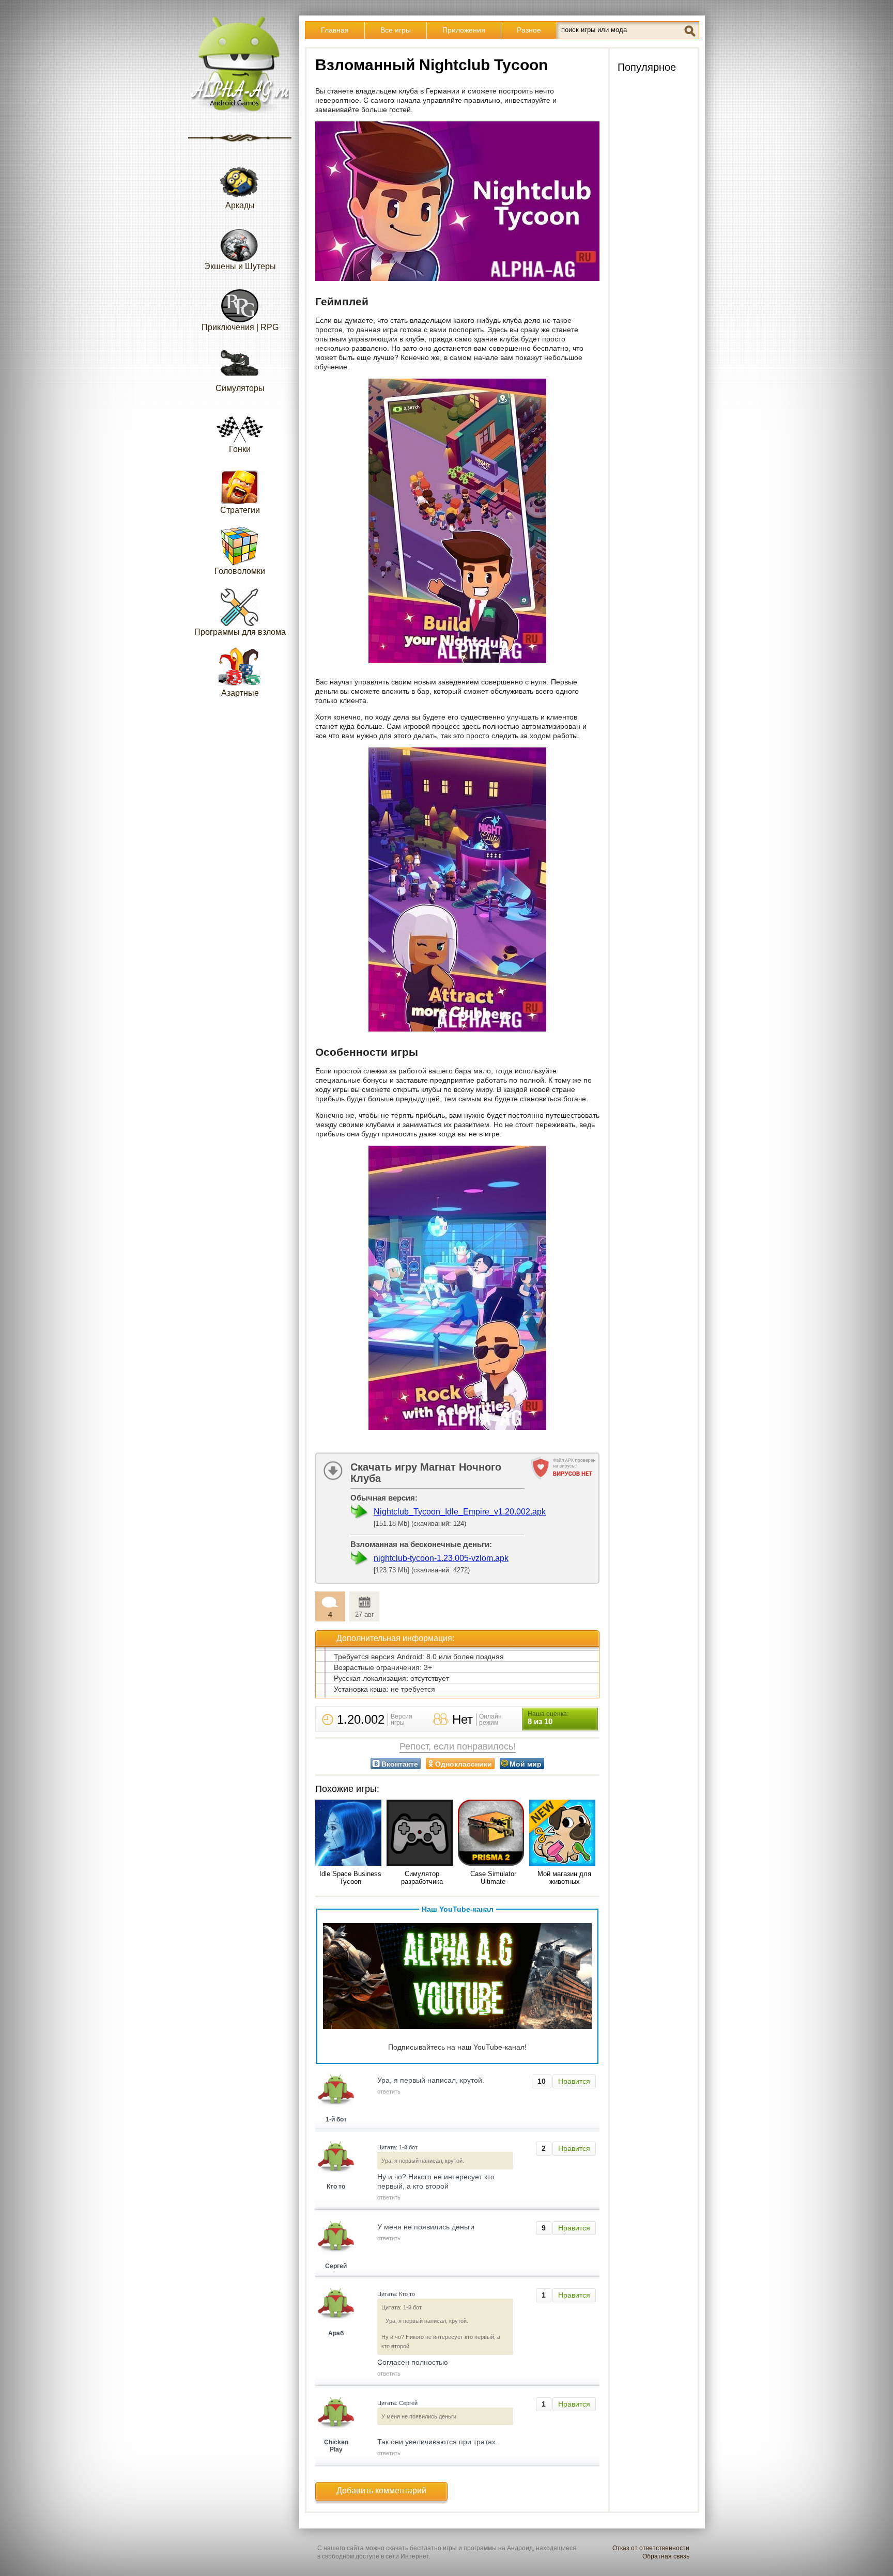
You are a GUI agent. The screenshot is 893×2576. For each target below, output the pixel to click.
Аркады (240, 205)
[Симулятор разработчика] (422, 1833)
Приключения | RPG (240, 327)
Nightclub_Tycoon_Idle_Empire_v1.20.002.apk (460, 1512)
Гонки (240, 449)
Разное (529, 30)
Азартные (240, 693)
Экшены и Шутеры (240, 266)
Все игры (396, 30)
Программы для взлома (240, 632)
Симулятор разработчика (422, 1878)
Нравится (574, 2081)
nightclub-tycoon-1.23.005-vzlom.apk (441, 1558)
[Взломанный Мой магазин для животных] (564, 1833)
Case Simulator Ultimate (493, 1878)
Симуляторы (240, 388)
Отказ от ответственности (651, 2548)
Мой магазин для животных (564, 1878)
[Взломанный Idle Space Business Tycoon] (350, 1833)
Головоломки (240, 571)
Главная (335, 30)
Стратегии (240, 510)
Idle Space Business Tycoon (350, 1878)
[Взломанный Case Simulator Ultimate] (493, 1833)
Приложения (464, 30)
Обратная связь (666, 2556)
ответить (389, 2091)
